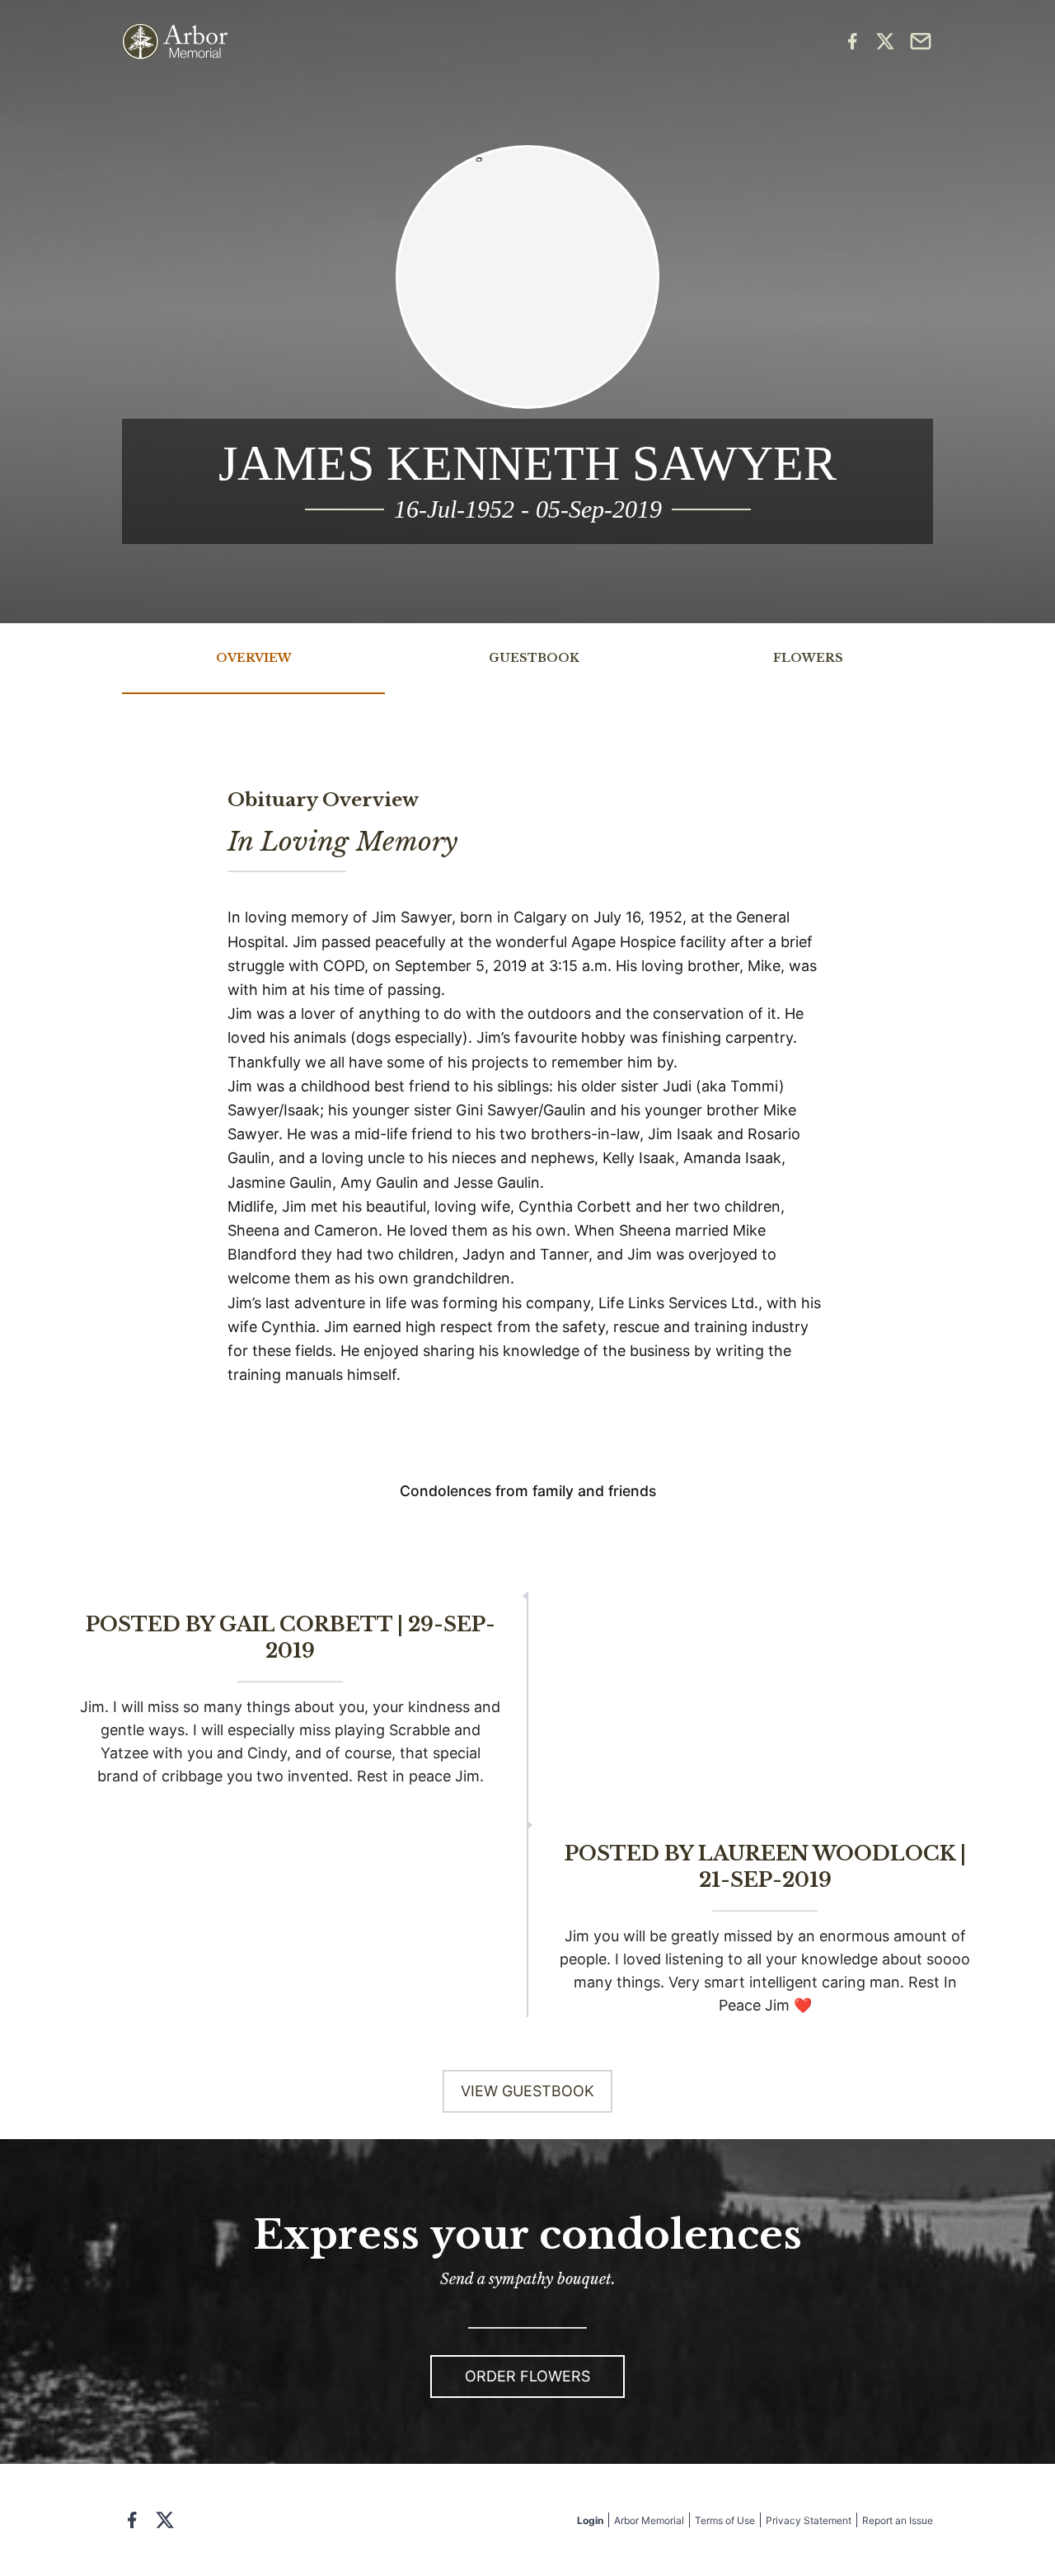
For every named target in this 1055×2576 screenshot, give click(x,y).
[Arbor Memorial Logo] (175, 42)
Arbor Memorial (649, 2520)
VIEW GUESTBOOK (527, 2091)
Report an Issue (898, 2520)
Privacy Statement (809, 2520)
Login (590, 2520)
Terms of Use (725, 2520)
